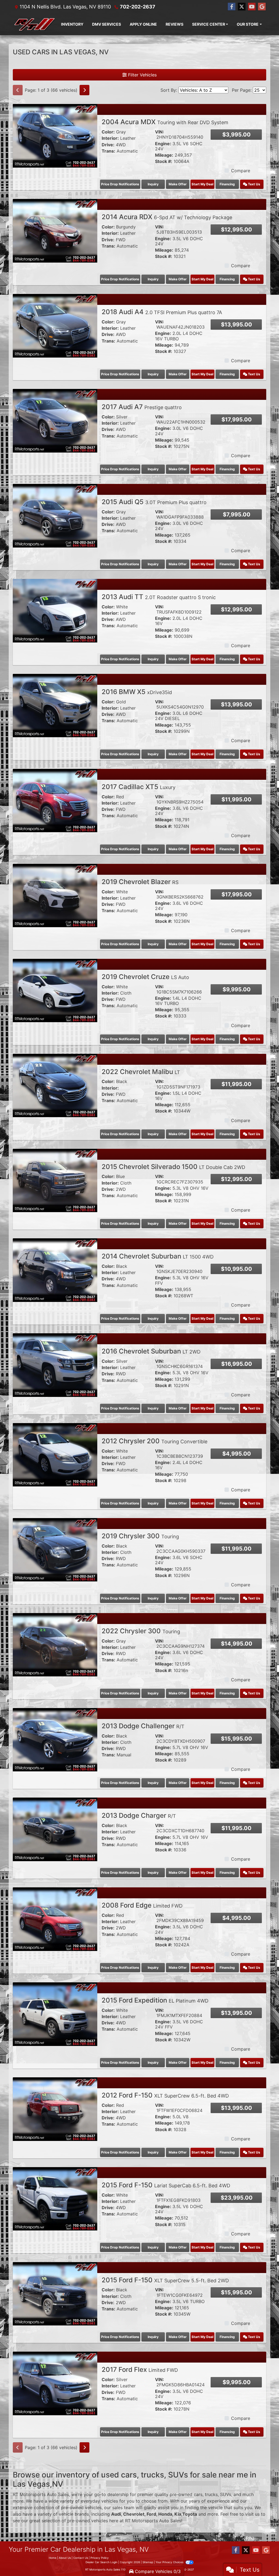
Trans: (108, 151)
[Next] (84, 90)
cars (198, 2494)
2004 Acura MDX (165, 122)
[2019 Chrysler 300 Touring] (55, 1549)
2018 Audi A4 (162, 312)
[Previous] (18, 90)
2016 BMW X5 (137, 692)
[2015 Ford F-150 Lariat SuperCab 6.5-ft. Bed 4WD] (55, 2198)
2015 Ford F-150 (166, 2185)
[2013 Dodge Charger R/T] (55, 1829)
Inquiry (153, 184)
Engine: (163, 144)
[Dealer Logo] (35, 24)
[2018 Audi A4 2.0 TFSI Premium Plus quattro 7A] (55, 325)
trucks (211, 2494)
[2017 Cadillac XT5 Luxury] (55, 800)
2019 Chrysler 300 (140, 1536)
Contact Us (81, 2558)
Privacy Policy (100, 2558)
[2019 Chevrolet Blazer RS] (55, 895)
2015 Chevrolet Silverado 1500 (173, 1167)
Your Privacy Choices (170, 2562)
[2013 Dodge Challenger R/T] (55, 1739)
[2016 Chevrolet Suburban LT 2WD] (55, 1365)
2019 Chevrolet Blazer (140, 882)
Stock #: (164, 161)
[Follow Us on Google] (262, 7)
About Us (65, 2558)
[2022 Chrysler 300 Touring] (55, 1644)
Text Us (254, 184)
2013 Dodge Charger (139, 1815)
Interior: (110, 138)
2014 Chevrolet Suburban (158, 1256)
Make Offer (178, 184)
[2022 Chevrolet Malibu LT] (55, 1085)
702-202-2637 (138, 7)
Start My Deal (202, 184)
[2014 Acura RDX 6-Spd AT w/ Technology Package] (55, 230)
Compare (241, 171)
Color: (108, 132)
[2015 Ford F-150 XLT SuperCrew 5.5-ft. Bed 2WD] (55, 2293)
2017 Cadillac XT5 (139, 787)
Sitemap (148, 2562)
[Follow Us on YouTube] (252, 7)
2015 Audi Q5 (154, 502)
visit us (252, 2514)
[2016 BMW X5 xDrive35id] (55, 705)
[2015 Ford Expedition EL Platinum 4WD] (55, 2014)
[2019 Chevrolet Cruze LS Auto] (55, 990)
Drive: (108, 145)
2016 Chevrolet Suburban (151, 1351)
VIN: (160, 132)
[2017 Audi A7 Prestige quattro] (55, 420)
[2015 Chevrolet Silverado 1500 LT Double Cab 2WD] (55, 1180)
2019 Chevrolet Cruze (145, 977)
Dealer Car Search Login (101, 2562)
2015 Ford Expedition (155, 2000)
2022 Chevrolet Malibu (141, 1072)
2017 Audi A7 (142, 407)
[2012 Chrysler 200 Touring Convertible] (55, 1454)
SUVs (226, 2494)
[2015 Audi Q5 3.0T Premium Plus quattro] (55, 515)
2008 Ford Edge (142, 1905)
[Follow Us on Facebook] (232, 7)
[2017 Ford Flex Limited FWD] (55, 2383)
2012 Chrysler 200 (154, 1441)
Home (53, 2558)
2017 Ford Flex (140, 2370)
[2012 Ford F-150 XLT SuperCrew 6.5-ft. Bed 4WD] (55, 2109)
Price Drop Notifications (120, 184)
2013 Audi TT (159, 597)
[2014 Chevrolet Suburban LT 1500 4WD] (55, 1270)
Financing (227, 184)
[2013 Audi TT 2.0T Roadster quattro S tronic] (55, 610)
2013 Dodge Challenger (143, 1726)
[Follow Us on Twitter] (242, 7)
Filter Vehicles (142, 75)
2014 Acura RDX (167, 217)
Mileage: (164, 155)
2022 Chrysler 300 (141, 1631)
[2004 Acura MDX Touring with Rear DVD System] (55, 135)
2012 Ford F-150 (165, 2095)
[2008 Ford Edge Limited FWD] (55, 1919)
